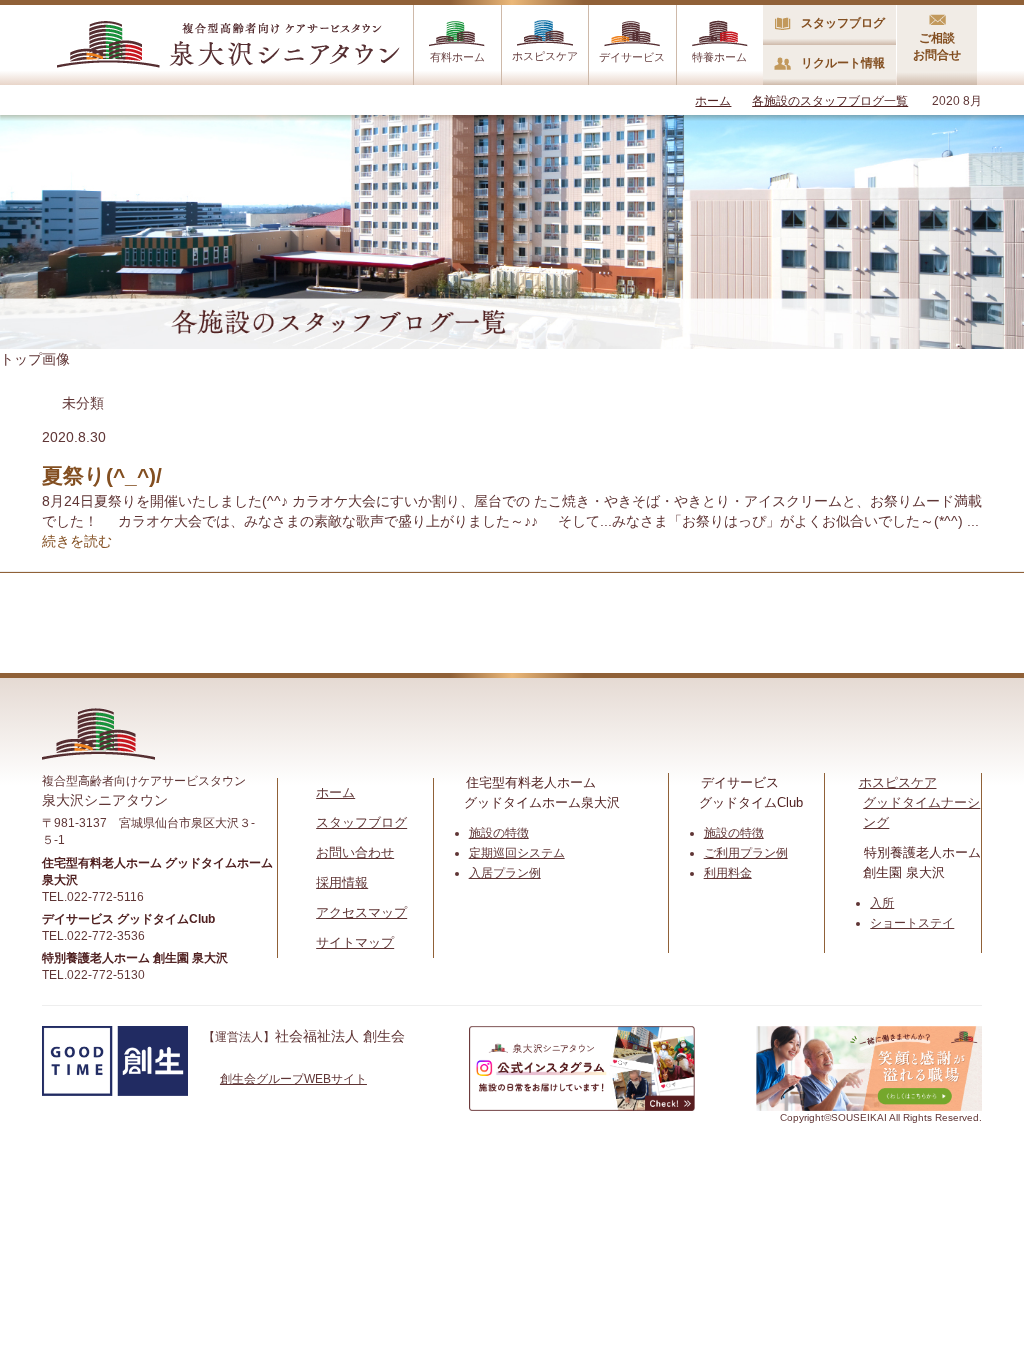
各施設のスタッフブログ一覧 (830, 101)
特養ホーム (719, 57)
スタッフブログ (843, 23)
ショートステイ (912, 923)
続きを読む (77, 541)
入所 (882, 903)
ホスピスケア (545, 56)
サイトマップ (355, 942)
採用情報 (342, 882)
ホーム (713, 101)
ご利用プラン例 (746, 853)
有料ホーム (457, 57)
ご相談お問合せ (937, 46)
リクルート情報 (843, 63)
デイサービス (632, 57)
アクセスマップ (361, 912)
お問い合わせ (355, 852)
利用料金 (728, 873)
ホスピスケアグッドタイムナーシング (919, 802)
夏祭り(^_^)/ (102, 475)
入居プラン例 (505, 873)
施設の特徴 (499, 833)
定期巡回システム (517, 853)
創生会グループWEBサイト (293, 1079)
